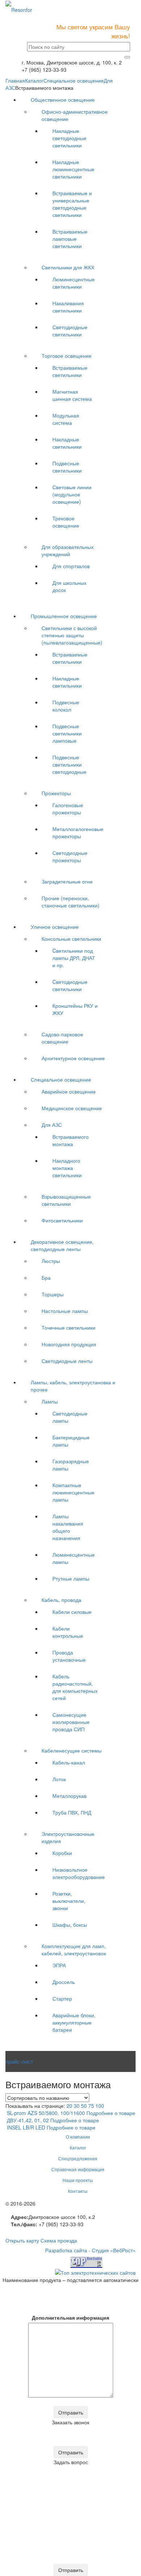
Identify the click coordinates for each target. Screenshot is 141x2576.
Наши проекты (78, 2180)
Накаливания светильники (68, 307)
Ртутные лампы (71, 1578)
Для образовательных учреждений (68, 550)
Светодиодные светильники (70, 331)
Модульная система (66, 419)
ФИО (38, 2430)
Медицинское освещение (72, 1108)
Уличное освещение (55, 927)
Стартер (62, 1998)
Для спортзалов (71, 566)
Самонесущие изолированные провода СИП (71, 1722)
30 (77, 2106)
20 (69, 2106)
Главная (15, 80)
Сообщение (27, 2558)
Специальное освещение (74, 80)
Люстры (51, 1261)
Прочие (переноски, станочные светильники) (70, 902)
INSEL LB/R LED (26, 2127)
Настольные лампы (65, 1311)
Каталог (34, 80)
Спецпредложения (78, 2158)
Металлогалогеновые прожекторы (78, 832)
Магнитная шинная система (72, 395)
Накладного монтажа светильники (67, 1168)
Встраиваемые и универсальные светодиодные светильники (72, 204)
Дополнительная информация (70, 2317)
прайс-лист (19, 2061)
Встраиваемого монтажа (70, 1140)
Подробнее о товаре (111, 2113)
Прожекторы (56, 793)
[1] (127, 57)
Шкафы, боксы (70, 1925)
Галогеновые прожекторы (68, 809)
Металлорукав (69, 1796)
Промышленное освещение (64, 616)
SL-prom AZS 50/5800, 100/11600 (46, 2113)
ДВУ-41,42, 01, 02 (28, 2120)
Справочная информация (78, 2169)
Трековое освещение (66, 522)
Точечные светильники (69, 1327)
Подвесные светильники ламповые (67, 733)
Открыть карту (22, 2240)
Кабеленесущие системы (72, 1750)
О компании (78, 2137)
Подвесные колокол (66, 706)
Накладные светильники (67, 443)
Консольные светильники (71, 939)
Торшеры (53, 1294)
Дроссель (64, 1982)
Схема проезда (59, 2240)
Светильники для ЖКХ (68, 267)
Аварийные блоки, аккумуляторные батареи (74, 2022)
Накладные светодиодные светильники (69, 138)
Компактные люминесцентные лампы (73, 1492)
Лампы (50, 1401)
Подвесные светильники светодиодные (69, 764)
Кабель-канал (69, 1762)
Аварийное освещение (69, 1091)
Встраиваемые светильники (70, 371)
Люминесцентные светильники (74, 283)
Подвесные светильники (67, 467)
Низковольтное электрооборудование (79, 1873)
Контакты (78, 2191)
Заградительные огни (67, 881)
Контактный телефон (38, 2441)
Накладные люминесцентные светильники (73, 169)
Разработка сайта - (90, 2250)
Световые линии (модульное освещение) (72, 494)
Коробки (62, 1853)
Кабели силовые (72, 1612)
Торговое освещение (67, 356)
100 (100, 2106)
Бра (46, 1277)
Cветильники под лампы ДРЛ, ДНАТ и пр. (74, 958)
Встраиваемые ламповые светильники (70, 239)
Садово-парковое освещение (62, 1038)
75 (91, 2106)
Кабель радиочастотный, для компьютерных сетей (75, 1687)
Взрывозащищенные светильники (66, 1200)
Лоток (59, 1779)
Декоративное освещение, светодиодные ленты (62, 1245)
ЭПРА (59, 1965)
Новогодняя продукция (69, 1344)
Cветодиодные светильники (70, 985)
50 (84, 2106)
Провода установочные (69, 1656)
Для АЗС (52, 1125)
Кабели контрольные (68, 1632)
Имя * (38, 2288)
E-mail (38, 2298)
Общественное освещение (63, 100)
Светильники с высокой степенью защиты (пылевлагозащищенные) (72, 635)
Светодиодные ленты (67, 1361)
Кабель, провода (61, 1600)
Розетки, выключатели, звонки (69, 1901)
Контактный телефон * (38, 2308)
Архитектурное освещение (73, 1058)
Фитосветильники (62, 1220)
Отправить (71, 2412)
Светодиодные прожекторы (70, 856)
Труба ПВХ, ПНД (72, 1812)
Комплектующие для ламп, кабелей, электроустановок (74, 1950)
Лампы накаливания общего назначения (68, 1527)
